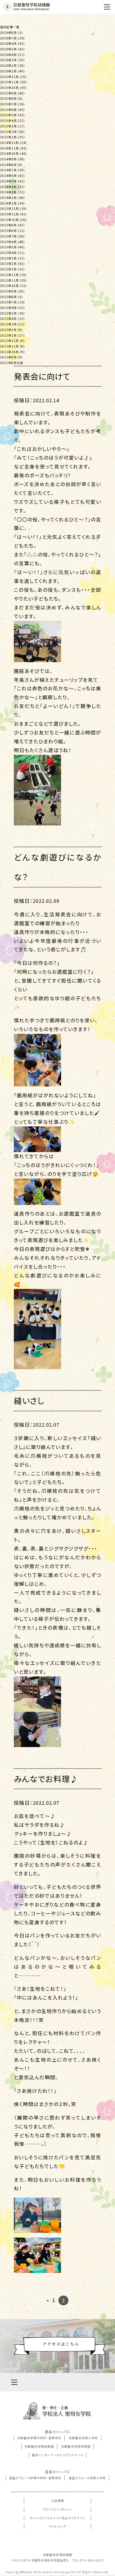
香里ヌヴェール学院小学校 (87, 2478)
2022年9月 (8, 291)
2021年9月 (8, 357)
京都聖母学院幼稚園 (39, 2446)
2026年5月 (8, 49)
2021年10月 (9, 352)
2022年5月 (8, 313)
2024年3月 (8, 192)
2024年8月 (8, 165)
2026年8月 (8, 33)
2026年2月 (8, 65)
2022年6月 (8, 308)
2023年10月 (9, 220)
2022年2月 (8, 330)
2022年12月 (9, 275)
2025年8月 (8, 98)
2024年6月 (8, 176)
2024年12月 (9, 143)
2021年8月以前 (12, 363)
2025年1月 (8, 137)
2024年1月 (8, 203)
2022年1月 (8, 335)
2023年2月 (8, 264)
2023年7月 (8, 236)
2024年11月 (9, 148)
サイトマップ (57, 2526)
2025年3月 (8, 126)
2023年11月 (9, 214)
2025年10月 (9, 88)
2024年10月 (9, 153)
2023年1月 (8, 269)
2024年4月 (8, 187)
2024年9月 (8, 159)
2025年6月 (8, 110)
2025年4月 (8, 121)
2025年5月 (8, 115)
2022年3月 (8, 324)
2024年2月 (8, 198)
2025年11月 (9, 82)
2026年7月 (8, 38)
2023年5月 (8, 247)
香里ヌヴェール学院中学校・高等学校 (35, 2478)
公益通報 (57, 2501)
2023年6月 (8, 242)
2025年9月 (8, 93)
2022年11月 (9, 280)
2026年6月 (8, 43)
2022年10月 (9, 286)
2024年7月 (8, 170)
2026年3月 (8, 60)
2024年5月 (8, 181)
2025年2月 (8, 132)
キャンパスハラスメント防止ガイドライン (58, 2518)
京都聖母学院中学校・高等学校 (39, 2438)
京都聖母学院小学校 (83, 2438)
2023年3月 (8, 258)
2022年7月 (8, 302)
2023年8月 (8, 231)
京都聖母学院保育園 (76, 2446)
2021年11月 (9, 346)
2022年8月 (8, 297)
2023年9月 (8, 225)
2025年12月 (9, 77)
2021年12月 (9, 341)
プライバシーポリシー (57, 2509)
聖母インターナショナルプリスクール (57, 2455)
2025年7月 (8, 104)
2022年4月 (8, 319)
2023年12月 (9, 208)
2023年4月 (8, 253)
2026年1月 (8, 71)
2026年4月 (8, 55)
